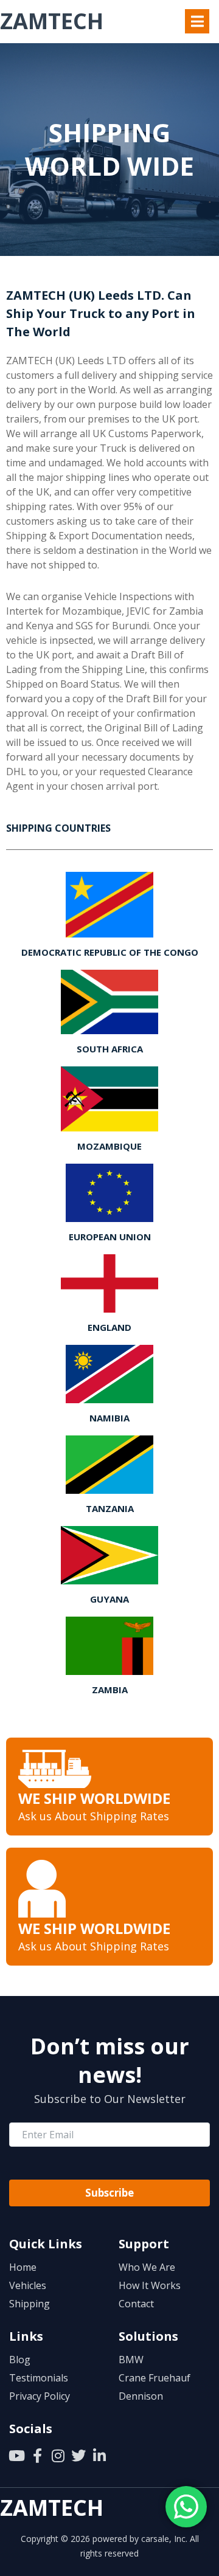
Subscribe (109, 2193)
